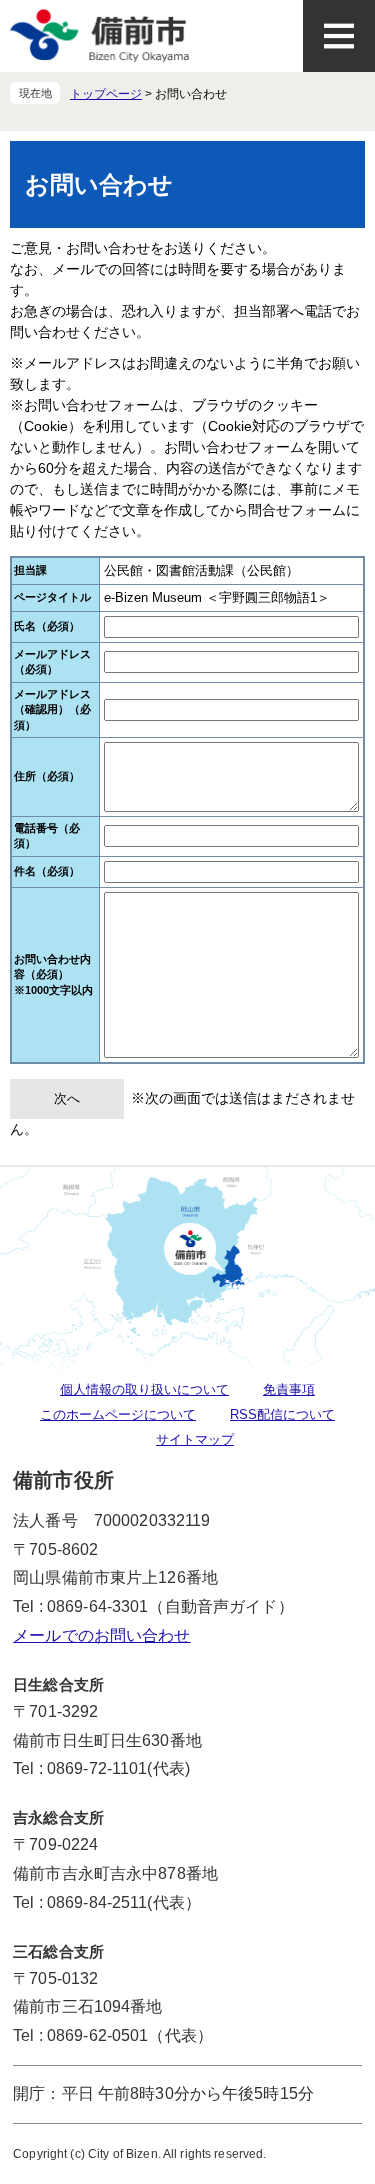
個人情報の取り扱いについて (144, 1389)
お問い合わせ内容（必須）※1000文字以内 (53, 974)
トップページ (106, 94)
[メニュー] (339, 36)
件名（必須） (47, 871)
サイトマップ (195, 1439)
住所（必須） (47, 776)
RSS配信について (282, 1414)
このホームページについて (118, 1414)
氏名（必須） (47, 626)
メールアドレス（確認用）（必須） (52, 709)
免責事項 (289, 1389)
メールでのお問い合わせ (101, 1635)
